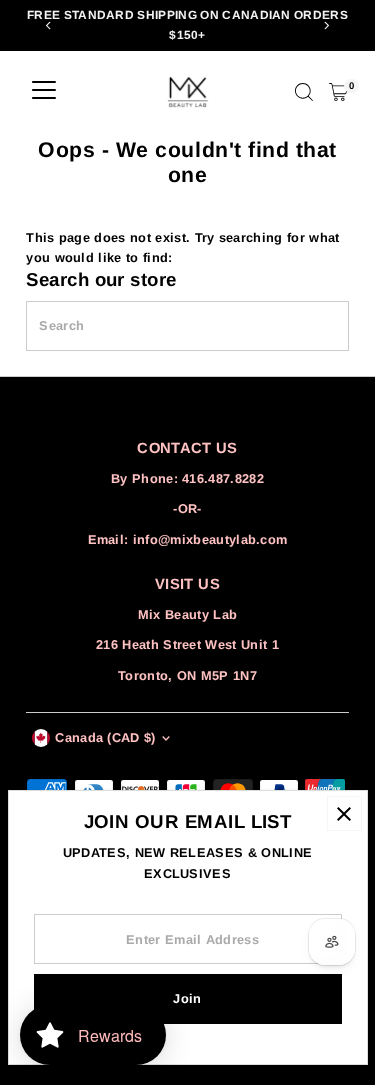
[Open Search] (304, 92)
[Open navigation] (44, 92)
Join (187, 998)
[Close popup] (344, 813)
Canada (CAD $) (105, 737)
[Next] (326, 25)
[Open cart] (338, 92)
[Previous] (48, 25)
